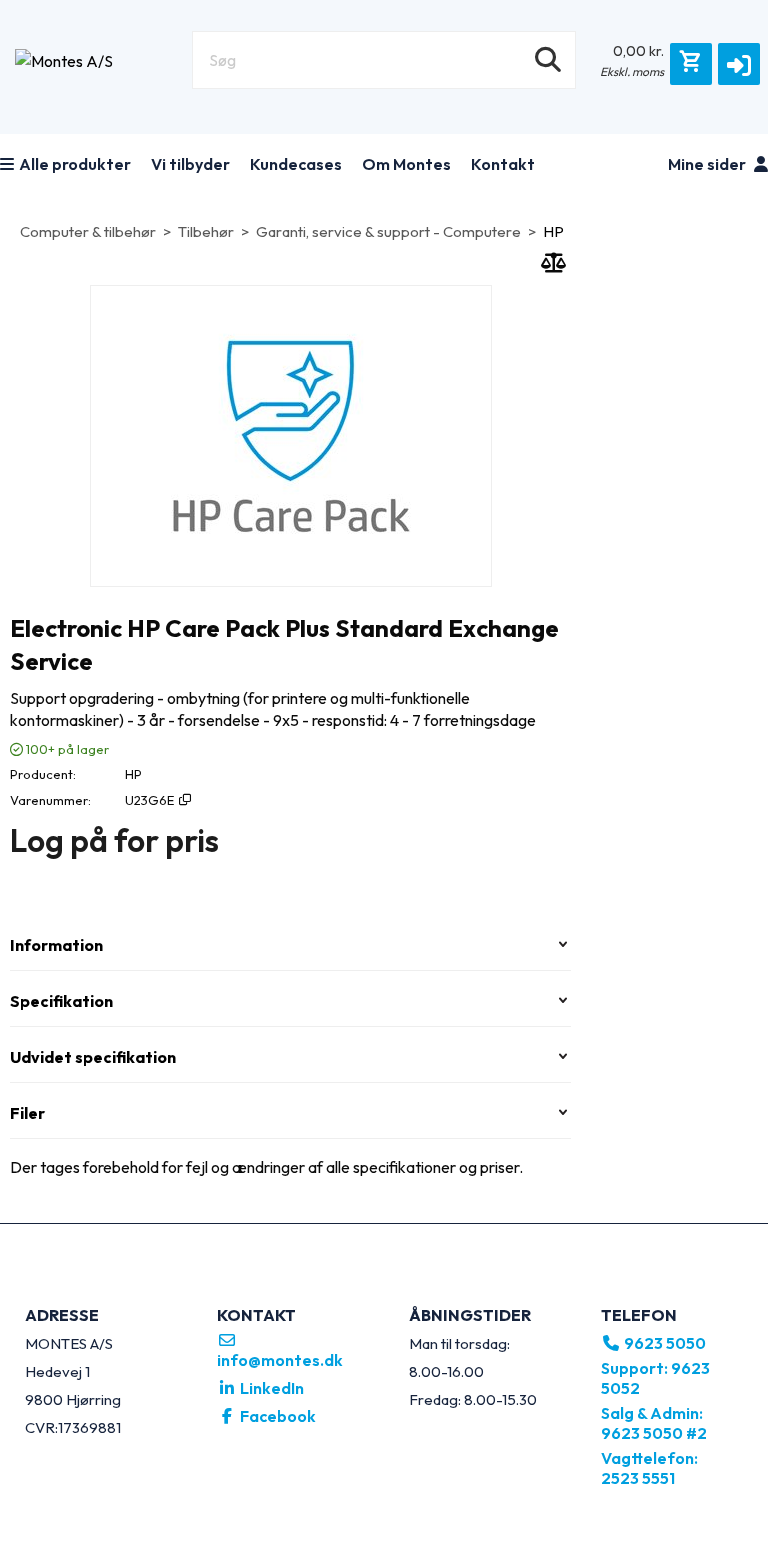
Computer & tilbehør (88, 231)
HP (553, 231)
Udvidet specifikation (93, 1057)
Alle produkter (75, 164)
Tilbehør (206, 231)
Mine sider (708, 164)
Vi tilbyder (190, 164)
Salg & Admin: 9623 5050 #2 (654, 1423)
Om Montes (406, 164)
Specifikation (61, 1001)
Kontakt (503, 164)
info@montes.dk (280, 1360)
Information (56, 945)
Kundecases (296, 164)
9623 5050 (663, 1343)
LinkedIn (270, 1388)
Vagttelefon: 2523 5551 (649, 1468)
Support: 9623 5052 (655, 1378)
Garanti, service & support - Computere (388, 231)
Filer (27, 1113)
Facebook (276, 1416)
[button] (739, 64)
